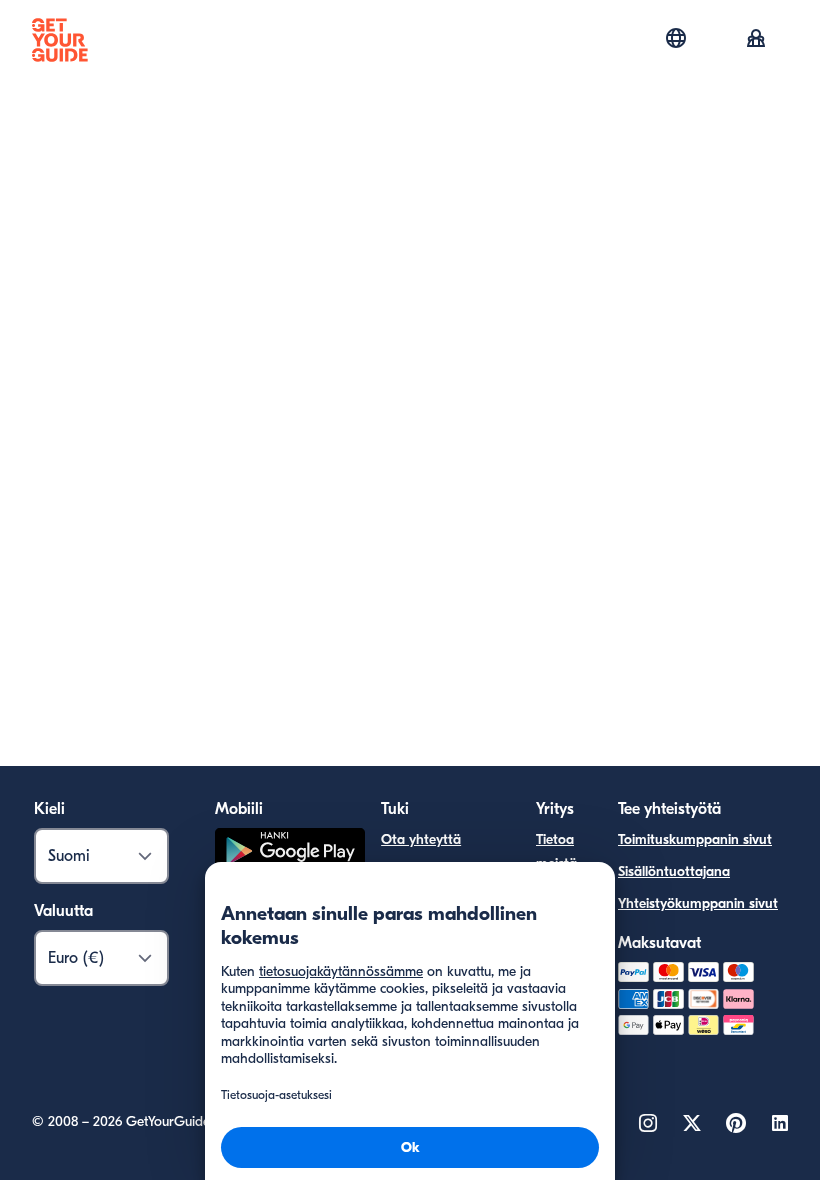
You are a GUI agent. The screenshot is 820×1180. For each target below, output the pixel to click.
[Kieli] (676, 38)
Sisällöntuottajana (674, 871)
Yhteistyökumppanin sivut (698, 903)
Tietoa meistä (556, 851)
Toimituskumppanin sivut (695, 839)
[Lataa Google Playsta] (290, 854)
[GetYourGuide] (60, 40)
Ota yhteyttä (421, 839)
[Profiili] (756, 40)
